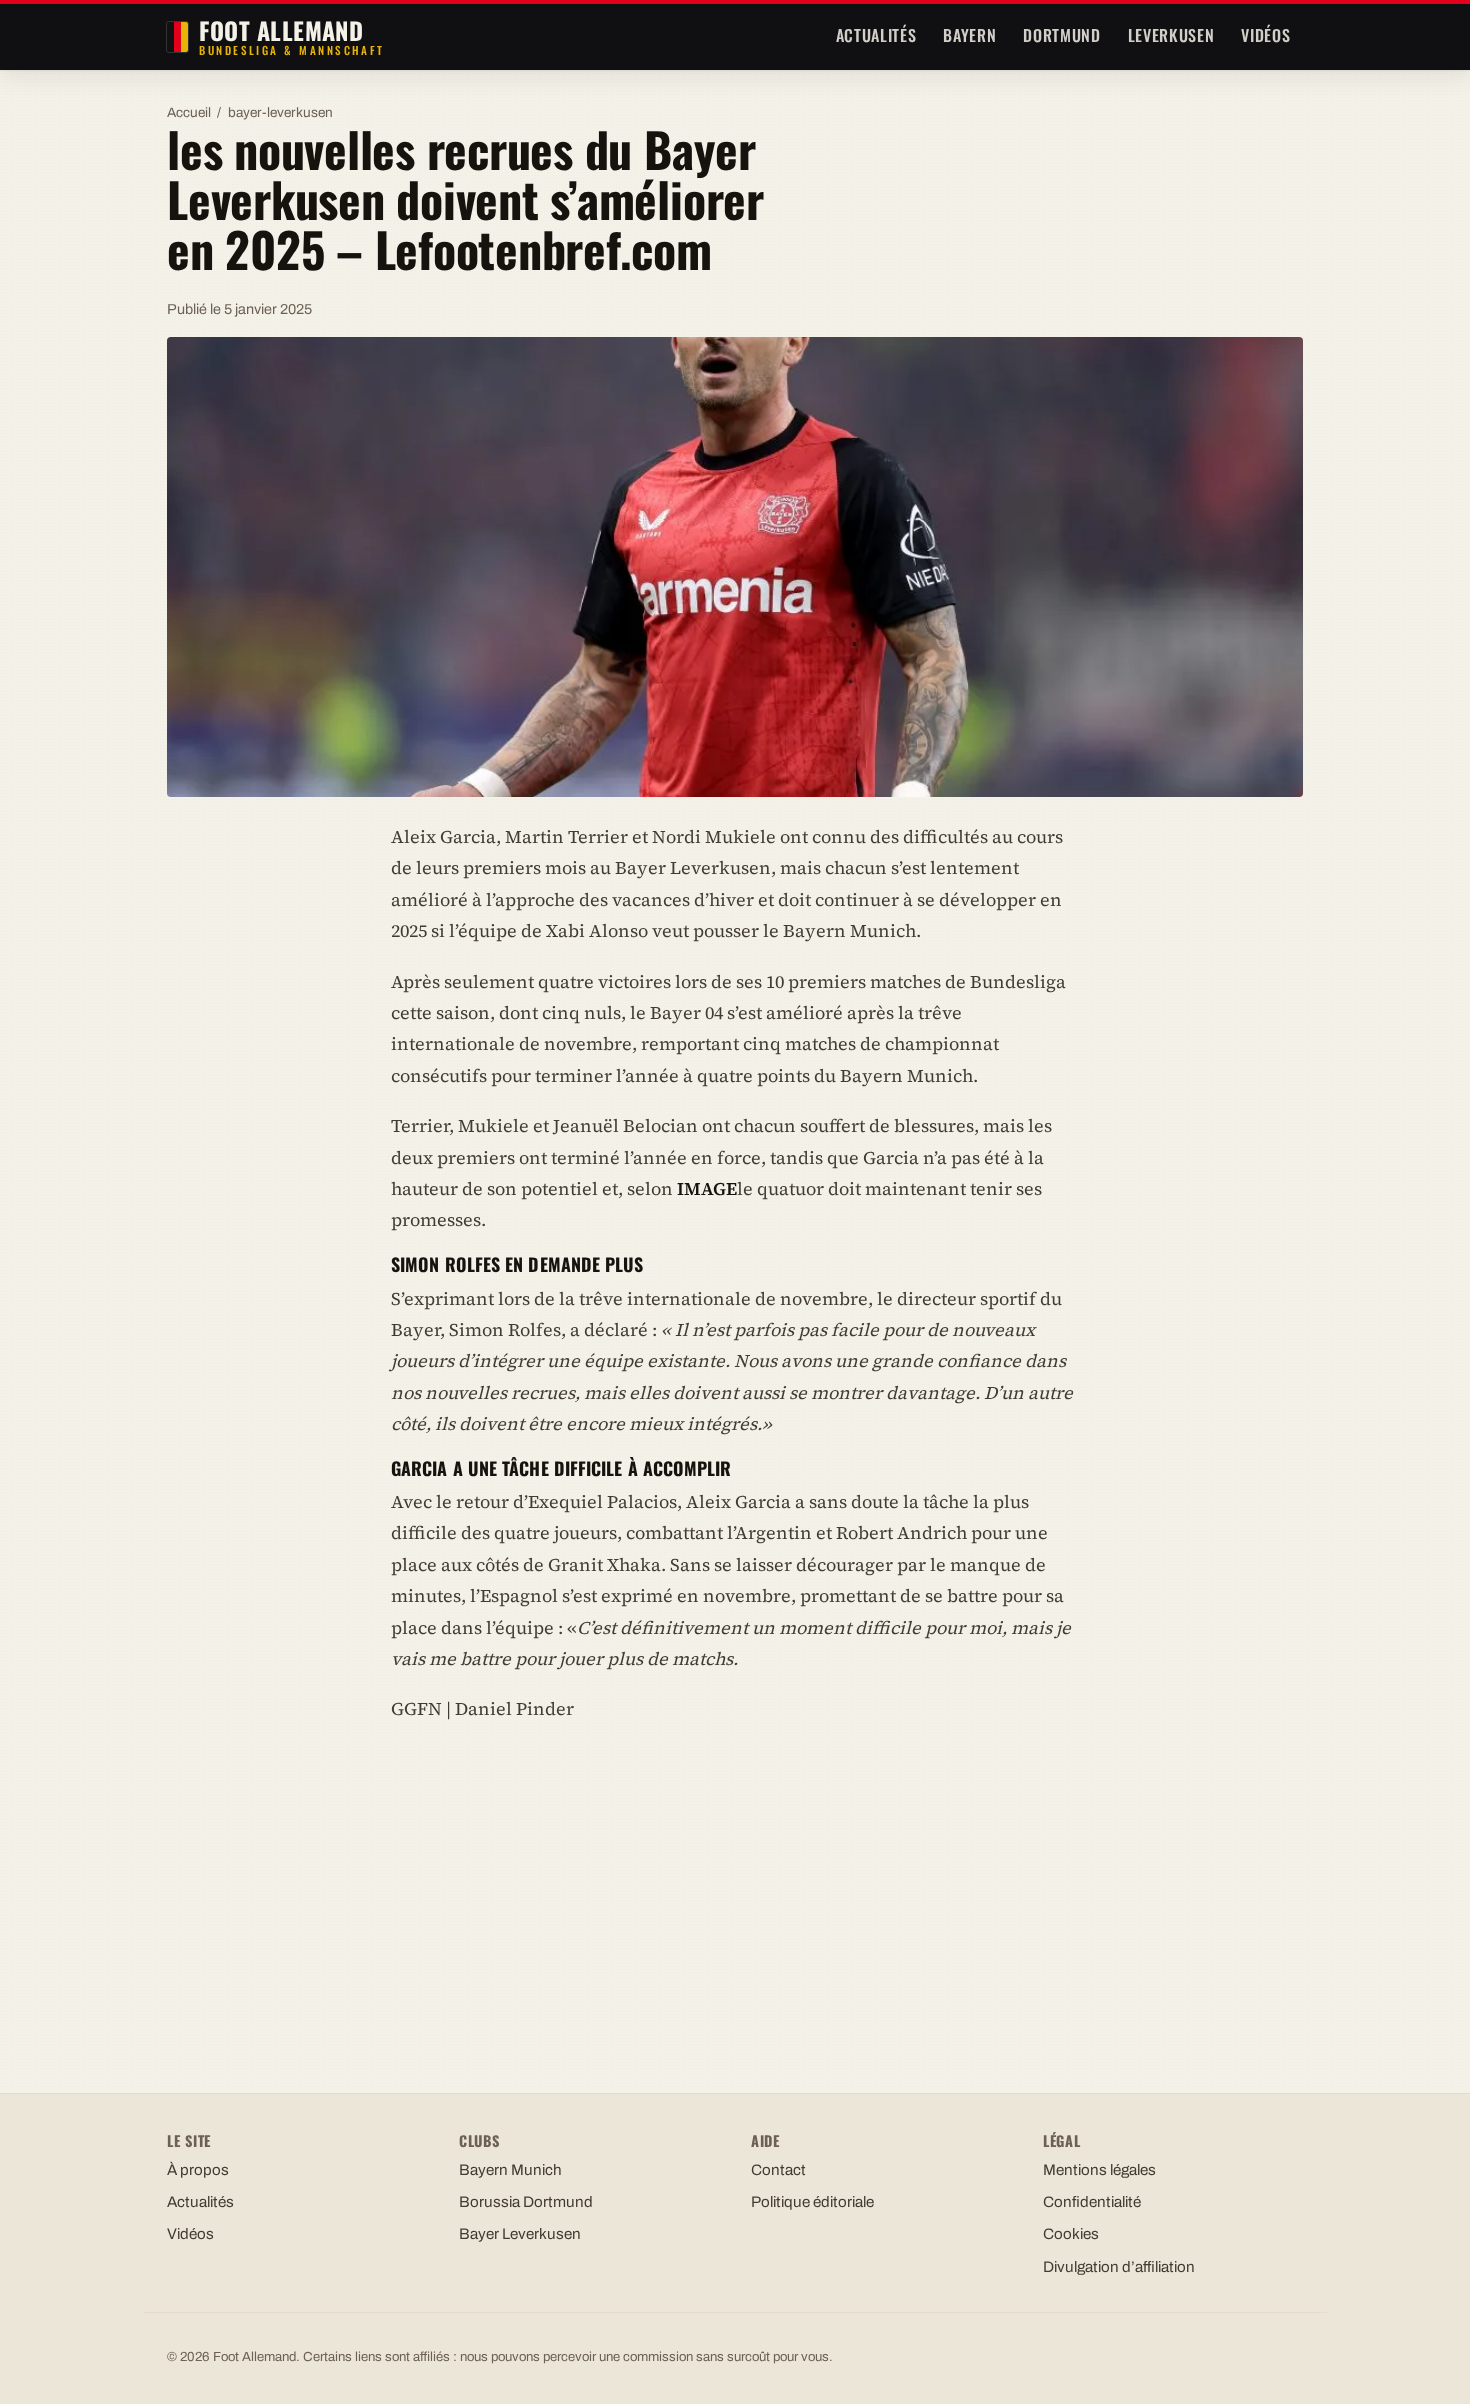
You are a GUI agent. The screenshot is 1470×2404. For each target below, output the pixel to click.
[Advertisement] (735, 1889)
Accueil (189, 112)
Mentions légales (1099, 2170)
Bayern (969, 35)
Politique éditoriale (812, 2202)
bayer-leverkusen (280, 112)
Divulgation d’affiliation (1119, 2267)
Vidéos (1265, 35)
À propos (198, 2170)
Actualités (876, 35)
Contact (778, 2170)
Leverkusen (1171, 35)
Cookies (1071, 2234)
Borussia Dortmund (526, 2202)
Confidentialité (1092, 2202)
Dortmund (1061, 35)
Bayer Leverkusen (520, 2234)
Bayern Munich (510, 2170)
